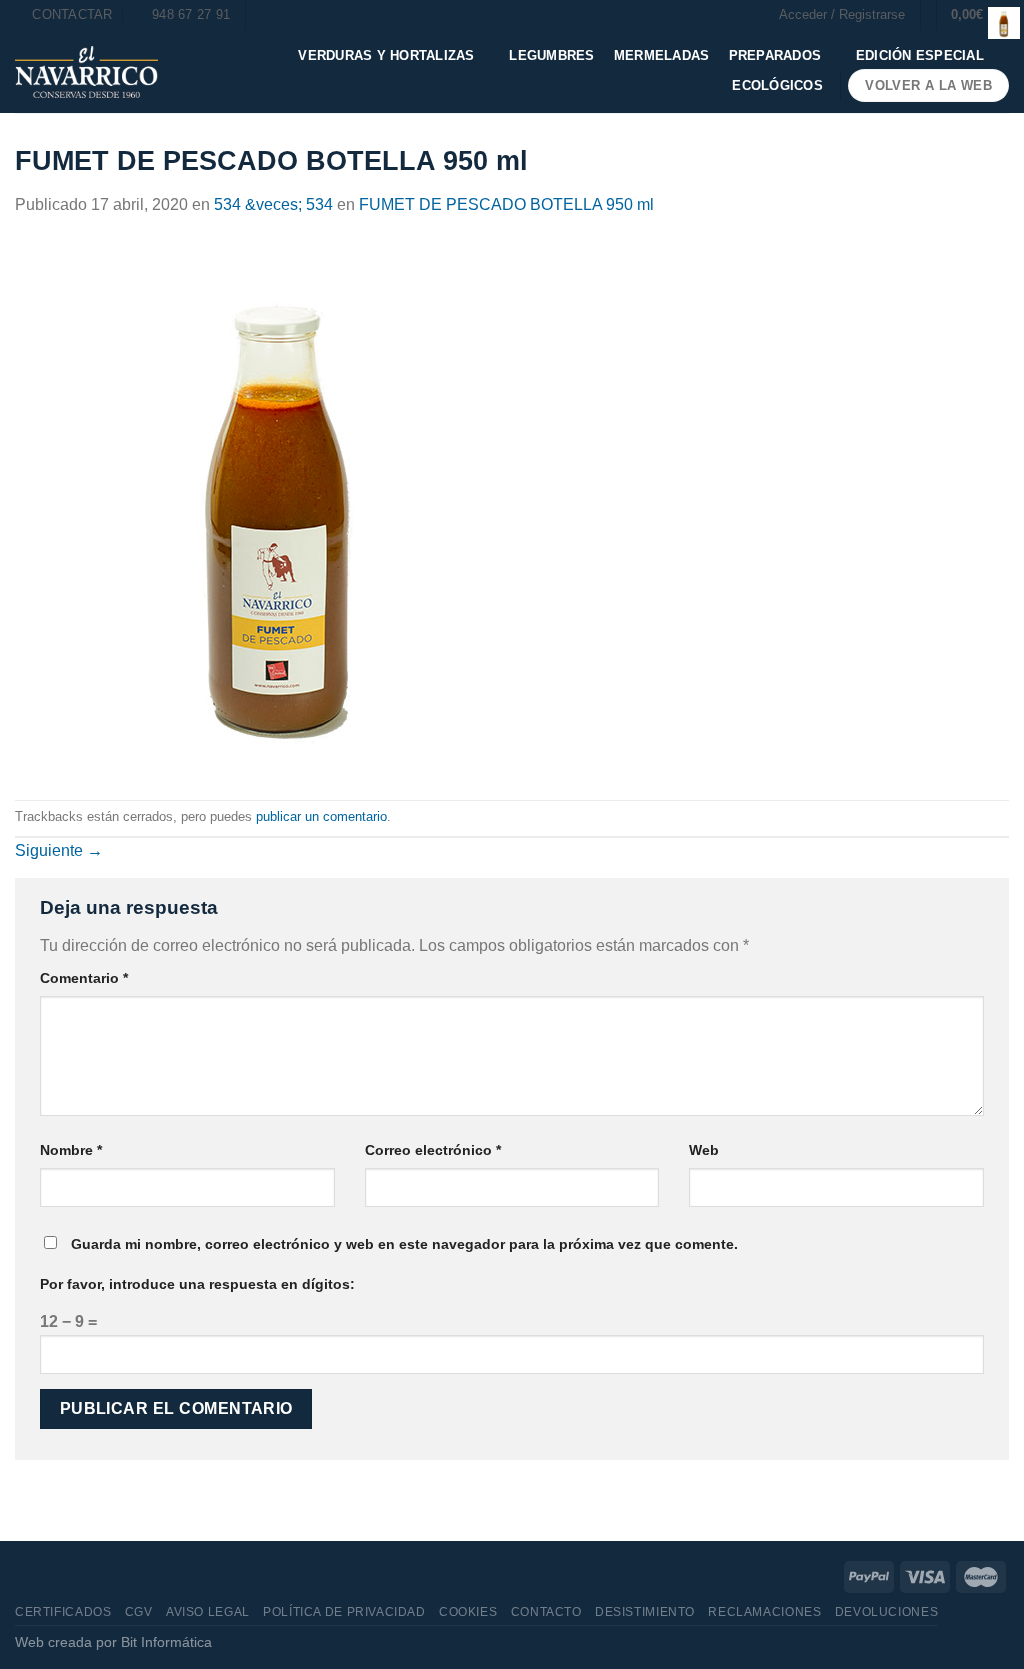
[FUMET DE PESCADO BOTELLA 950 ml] (282, 507)
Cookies (468, 1612)
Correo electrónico (433, 1150)
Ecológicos (777, 85)
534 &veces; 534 (273, 204)
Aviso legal (208, 1612)
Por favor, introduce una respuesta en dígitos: (197, 1284)
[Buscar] (267, 15)
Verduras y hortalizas (386, 55)
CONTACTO (546, 1612)
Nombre (71, 1150)
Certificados (63, 1612)
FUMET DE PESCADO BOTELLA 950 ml (506, 204)
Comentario (84, 978)
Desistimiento (645, 1612)
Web (704, 1150)
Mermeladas (662, 55)
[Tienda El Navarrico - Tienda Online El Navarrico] (86, 72)
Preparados (775, 55)
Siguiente (59, 850)
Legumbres (551, 55)
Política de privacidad (344, 1612)
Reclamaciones (764, 1612)
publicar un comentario (321, 816)
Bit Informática (166, 1642)
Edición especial (920, 55)
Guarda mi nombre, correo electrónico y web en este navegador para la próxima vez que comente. (404, 1244)
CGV (139, 1612)
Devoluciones (886, 1612)
